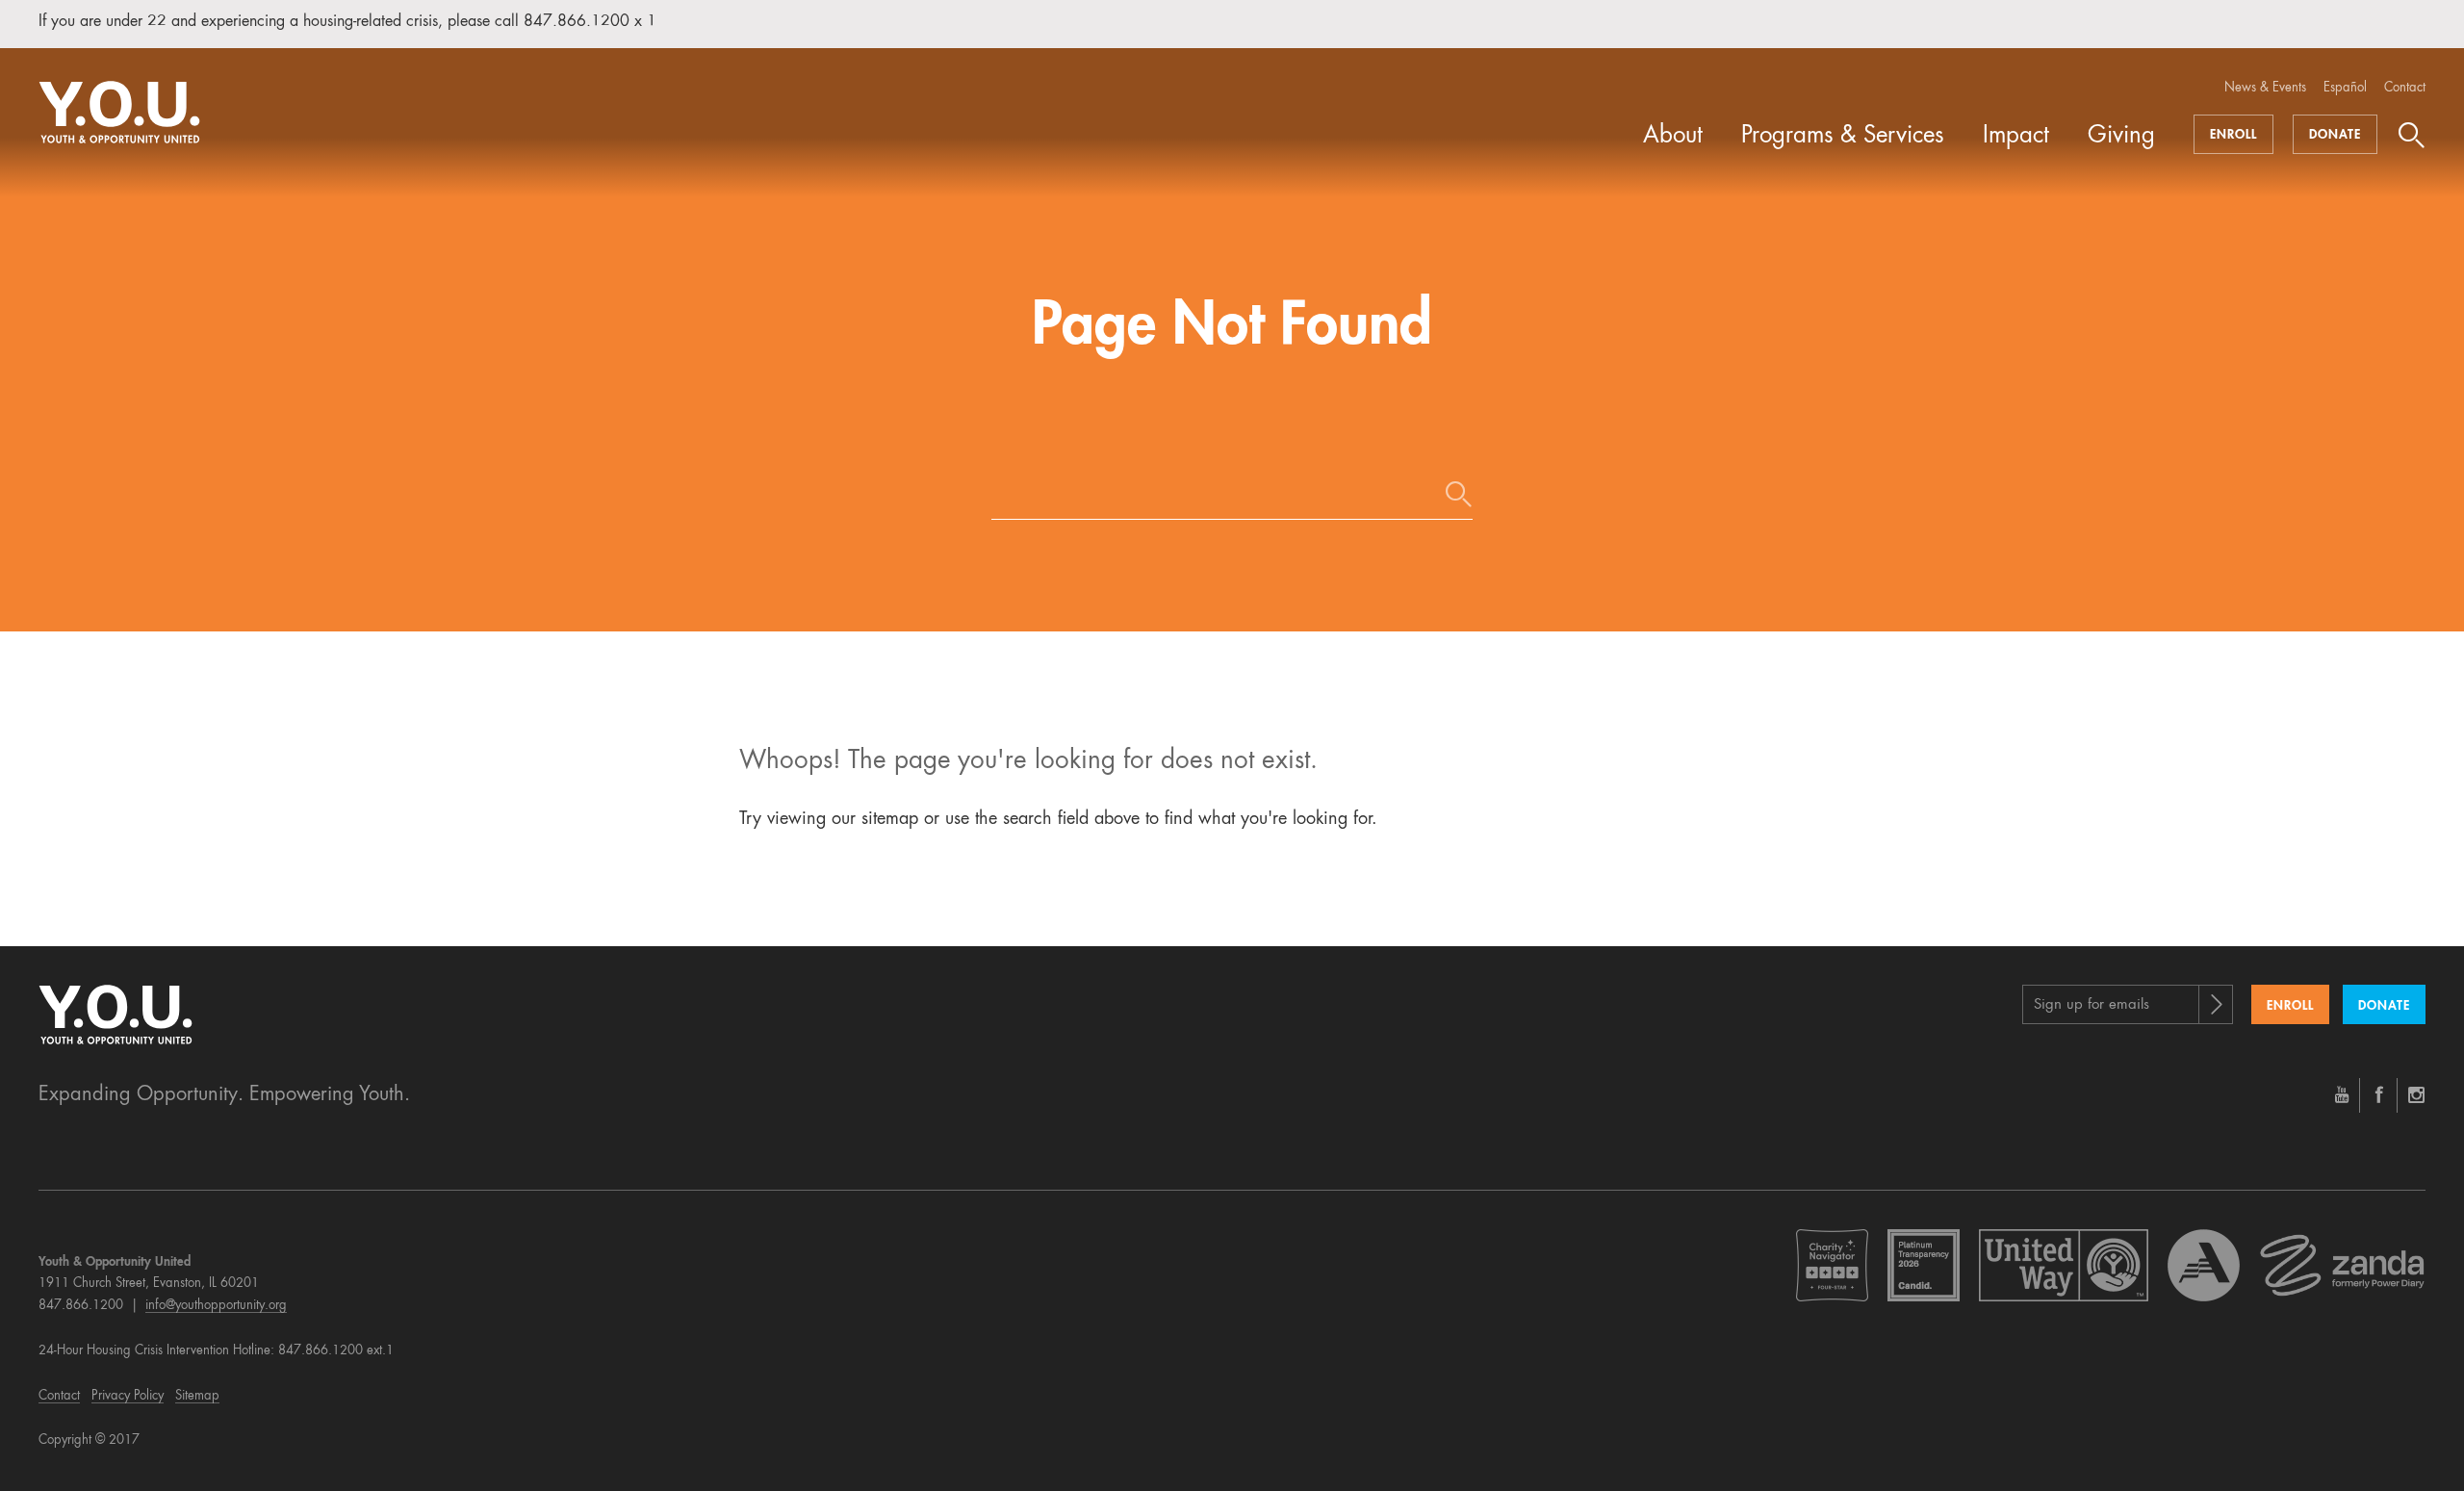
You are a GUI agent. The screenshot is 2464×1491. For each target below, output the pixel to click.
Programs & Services (1843, 137)
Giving (2121, 137)
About (1673, 137)
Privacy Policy (128, 1396)
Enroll (2233, 135)
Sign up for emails (2092, 1005)
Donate (2335, 135)
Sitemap (197, 1396)
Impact (2016, 137)
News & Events (2265, 88)
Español (2345, 88)
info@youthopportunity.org (216, 1306)
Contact (2405, 88)
